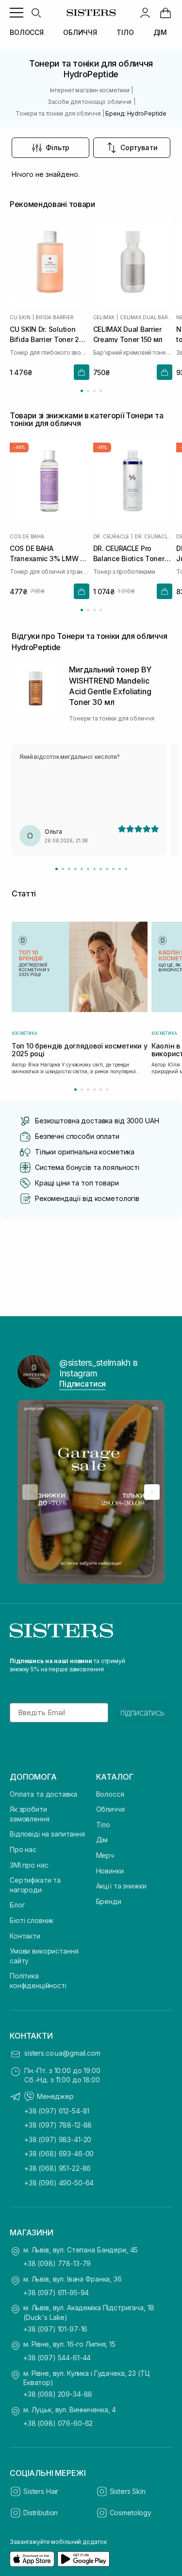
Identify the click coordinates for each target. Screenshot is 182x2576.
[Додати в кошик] (82, 372)
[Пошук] (36, 13)
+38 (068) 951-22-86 (58, 2168)
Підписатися (83, 1384)
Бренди (109, 1901)
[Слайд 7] (94, 869)
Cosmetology (131, 2513)
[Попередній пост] (30, 1492)
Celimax (104, 317)
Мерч (105, 1855)
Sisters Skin (128, 2491)
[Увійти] (145, 13)
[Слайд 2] (63, 869)
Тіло (103, 1825)
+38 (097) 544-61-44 (57, 2358)
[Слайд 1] (57, 869)
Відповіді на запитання (47, 1834)
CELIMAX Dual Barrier (146, 317)
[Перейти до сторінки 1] (82, 391)
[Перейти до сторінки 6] (107, 1090)
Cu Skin (20, 317)
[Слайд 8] (101, 869)
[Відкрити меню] (17, 13)
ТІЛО (125, 32)
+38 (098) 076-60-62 (58, 2423)
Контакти (25, 1936)
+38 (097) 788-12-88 (58, 2125)
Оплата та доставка (43, 1794)
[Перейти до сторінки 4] (101, 391)
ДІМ (160, 32)
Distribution (41, 2513)
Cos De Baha (27, 536)
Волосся (110, 1794)
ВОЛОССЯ (27, 32)
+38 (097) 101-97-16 (55, 2329)
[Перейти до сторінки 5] (101, 1090)
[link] (165, 13)
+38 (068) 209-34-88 (58, 2394)
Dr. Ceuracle (111, 536)
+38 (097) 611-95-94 (56, 2293)
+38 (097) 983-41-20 (58, 2139)
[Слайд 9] (107, 869)
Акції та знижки (121, 1886)
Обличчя (110, 1809)
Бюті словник (32, 1920)
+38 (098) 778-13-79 (57, 2263)
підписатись (142, 1713)
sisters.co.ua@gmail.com (62, 2053)
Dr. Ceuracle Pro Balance (153, 536)
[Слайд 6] (88, 869)
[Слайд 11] (120, 869)
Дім (102, 1840)
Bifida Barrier (54, 317)
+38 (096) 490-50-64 (59, 2183)
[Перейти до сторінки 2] (88, 391)
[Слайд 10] (113, 869)
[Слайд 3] (69, 869)
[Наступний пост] (152, 1492)
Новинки (110, 1871)
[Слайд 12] (126, 869)
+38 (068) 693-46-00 (59, 2154)
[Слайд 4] (75, 869)
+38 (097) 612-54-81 (57, 2111)
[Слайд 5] (82, 869)
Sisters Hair (41, 2491)
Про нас (23, 1849)
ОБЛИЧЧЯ (80, 32)
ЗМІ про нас (29, 1865)
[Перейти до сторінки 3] (94, 391)
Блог (17, 1905)
